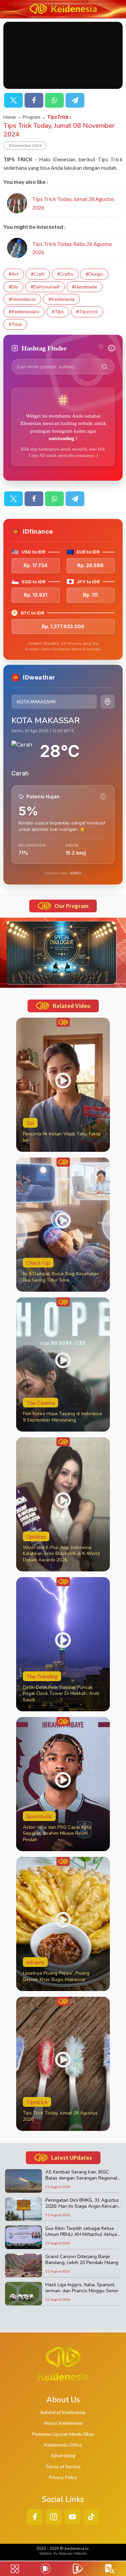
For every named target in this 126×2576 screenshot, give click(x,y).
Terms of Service (63, 2466)
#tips (58, 311)
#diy (13, 287)
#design (94, 274)
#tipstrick (87, 311)
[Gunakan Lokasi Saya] (108, 702)
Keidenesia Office (63, 2445)
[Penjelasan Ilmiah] (103, 797)
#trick (15, 324)
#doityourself (45, 287)
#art (14, 274)
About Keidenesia (63, 2423)
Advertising (63, 2455)
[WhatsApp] (54, 100)
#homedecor (22, 299)
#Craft (38, 274)
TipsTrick (58, 117)
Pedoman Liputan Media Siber (63, 2434)
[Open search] (110, 2569)
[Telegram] (75, 100)
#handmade (85, 287)
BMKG (76, 873)
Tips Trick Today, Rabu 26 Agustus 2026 (72, 248)
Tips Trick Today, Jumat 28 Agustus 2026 (73, 203)
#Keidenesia (61, 299)
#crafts (65, 274)
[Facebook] (34, 100)
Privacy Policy (63, 2477)
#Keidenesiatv (24, 311)
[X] (13, 100)
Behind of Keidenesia (63, 2412)
